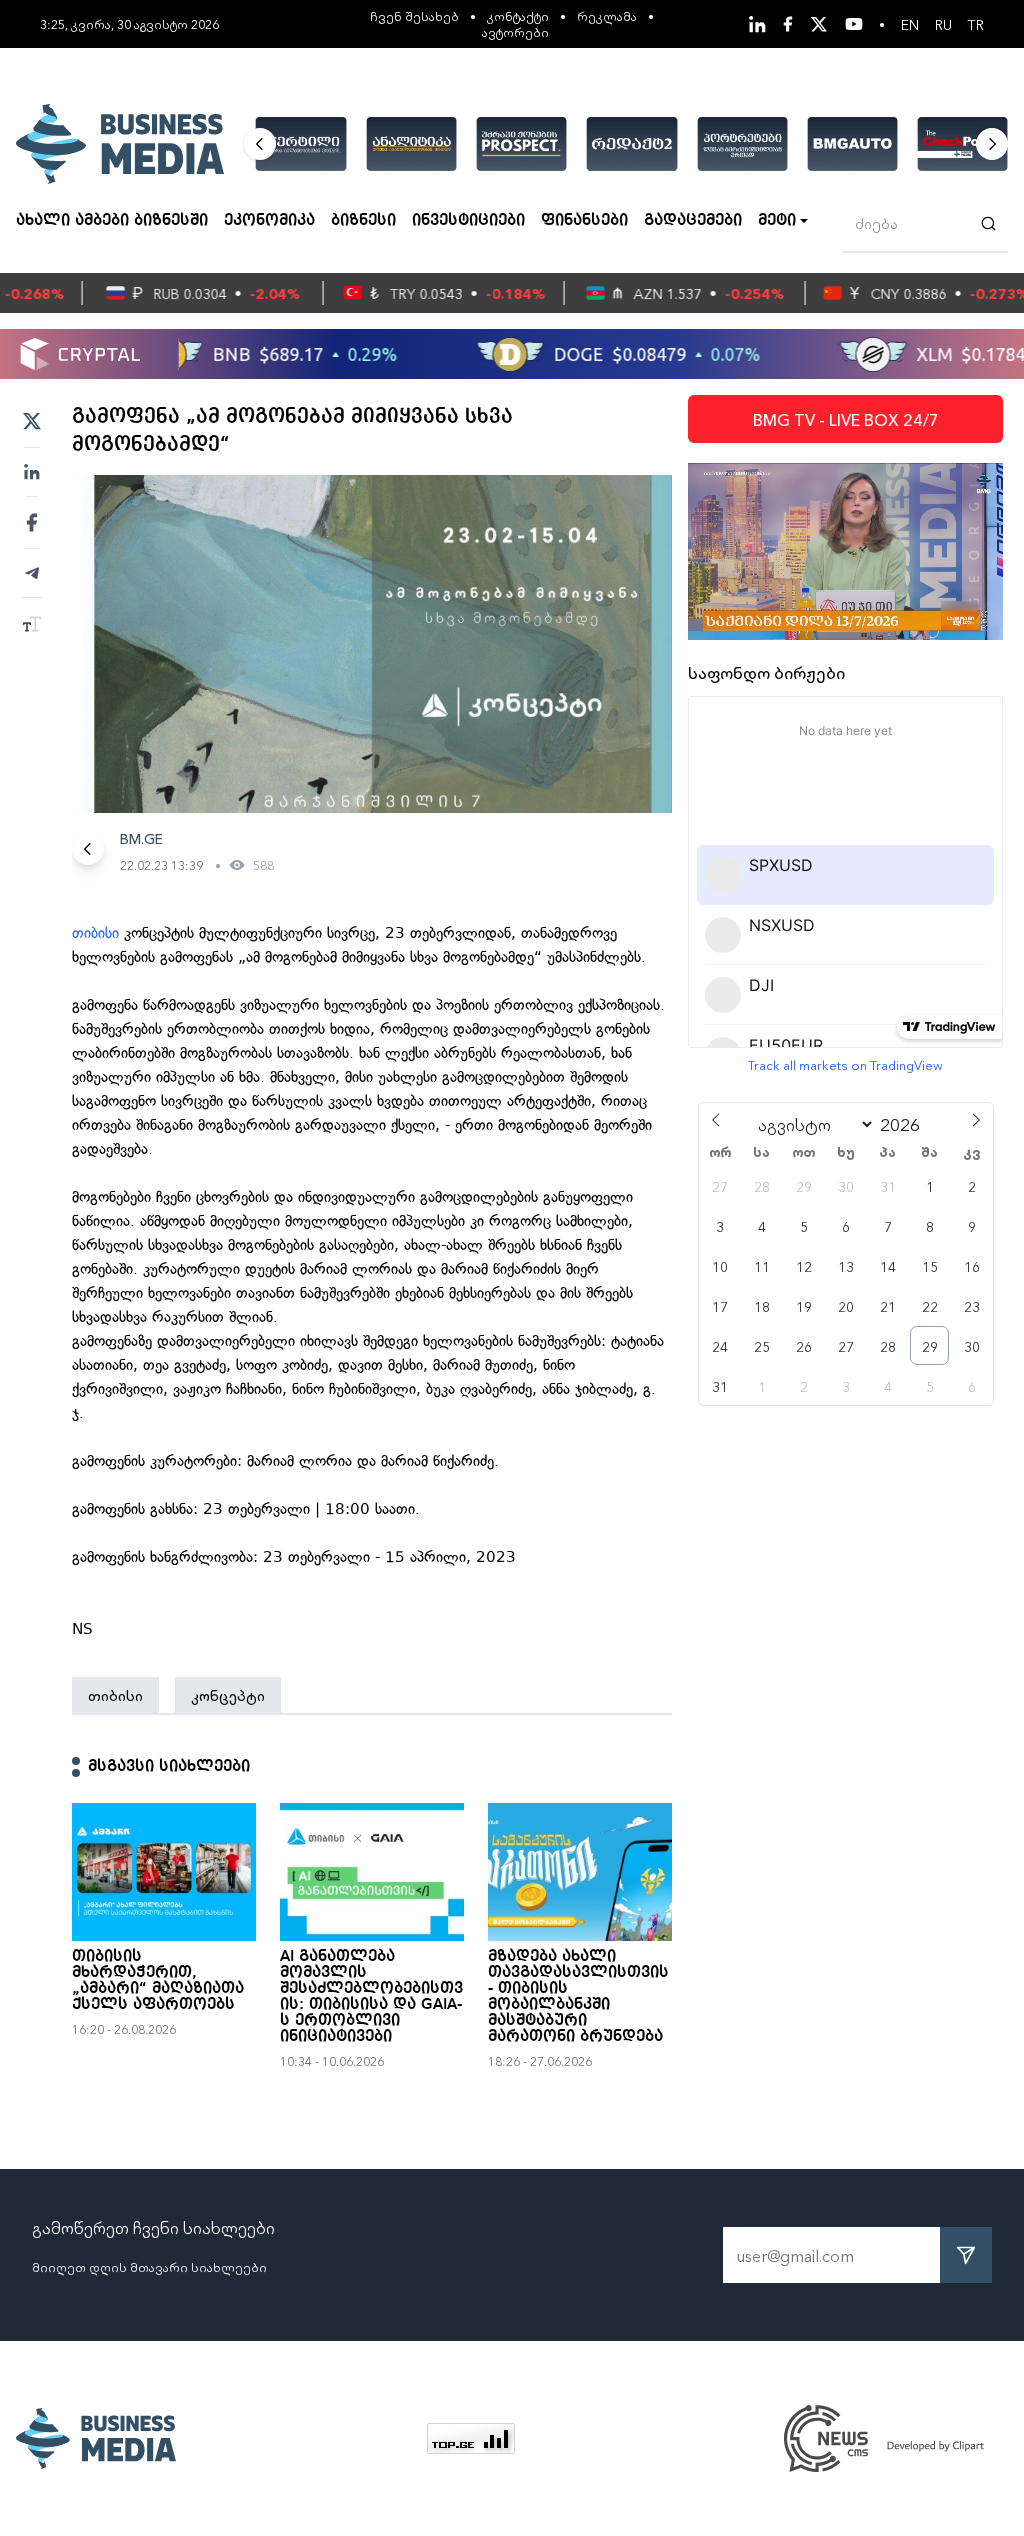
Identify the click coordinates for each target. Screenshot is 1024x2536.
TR (976, 24)
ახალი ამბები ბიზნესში (112, 221)
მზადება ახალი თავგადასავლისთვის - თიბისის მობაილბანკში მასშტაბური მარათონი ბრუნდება (578, 1997)
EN (910, 24)
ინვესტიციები (468, 221)
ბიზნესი (363, 221)
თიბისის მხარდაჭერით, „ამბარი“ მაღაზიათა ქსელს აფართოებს (158, 1981)
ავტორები (515, 31)
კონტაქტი (518, 15)
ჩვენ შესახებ (414, 15)
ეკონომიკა (269, 221)
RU (943, 24)
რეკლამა (607, 15)
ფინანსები (584, 221)
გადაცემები (693, 221)
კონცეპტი (228, 1695)
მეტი (777, 221)
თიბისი (98, 933)
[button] (260, 144)
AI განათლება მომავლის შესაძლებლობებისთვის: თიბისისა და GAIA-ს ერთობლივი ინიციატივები (371, 1997)
